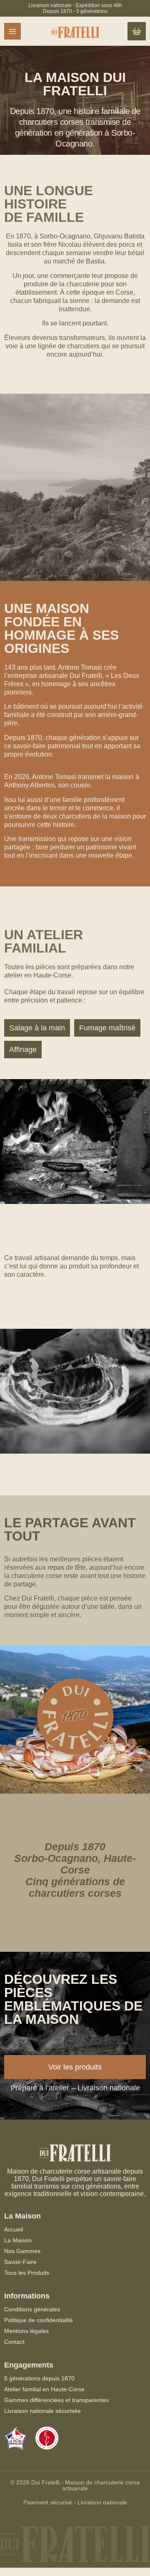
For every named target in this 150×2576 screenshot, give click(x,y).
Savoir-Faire (20, 2262)
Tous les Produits (27, 2273)
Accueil (14, 2229)
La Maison (18, 2240)
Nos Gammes (22, 2251)
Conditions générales (32, 2309)
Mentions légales (26, 2331)
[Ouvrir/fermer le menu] (12, 31)
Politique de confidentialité (39, 2320)
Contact (14, 2342)
